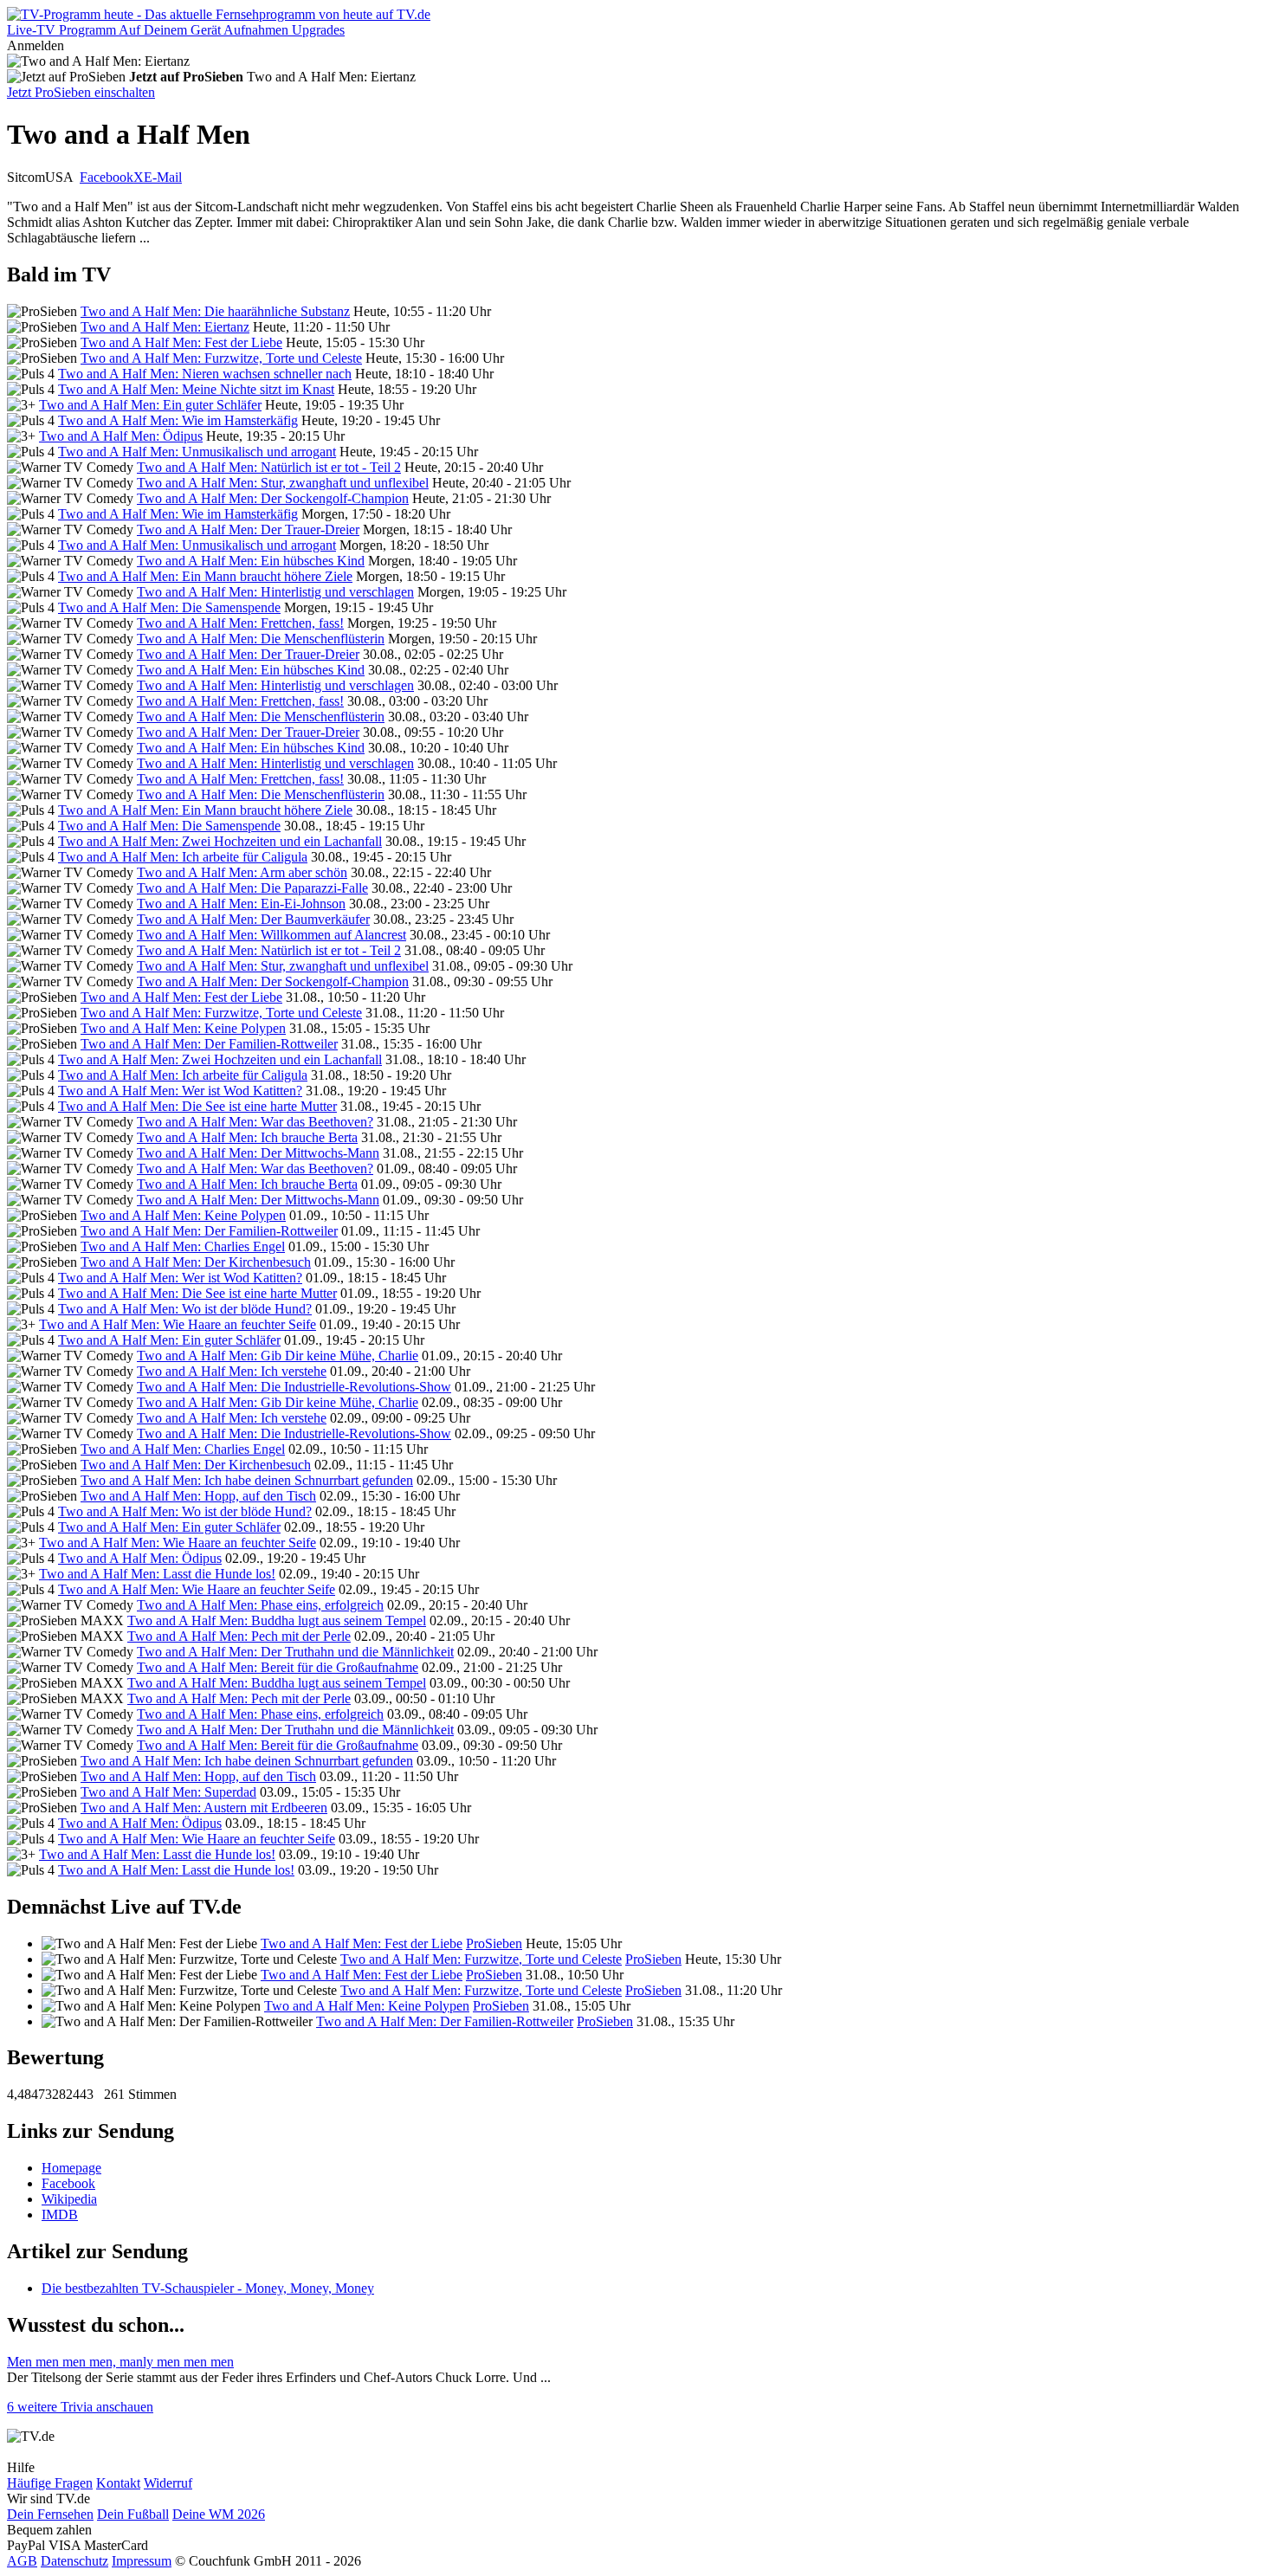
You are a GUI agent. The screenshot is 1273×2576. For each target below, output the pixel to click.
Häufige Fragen (50, 2483)
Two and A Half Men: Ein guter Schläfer (150, 405)
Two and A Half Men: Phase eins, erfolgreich (260, 1605)
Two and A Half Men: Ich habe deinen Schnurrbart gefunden (247, 1480)
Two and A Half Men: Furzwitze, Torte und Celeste (221, 358)
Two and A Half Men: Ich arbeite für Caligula (183, 857)
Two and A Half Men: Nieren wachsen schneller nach (205, 374)
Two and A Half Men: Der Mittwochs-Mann (258, 1153)
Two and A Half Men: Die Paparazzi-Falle (252, 888)
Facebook (107, 177)
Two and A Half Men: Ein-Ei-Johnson (241, 904)
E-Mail (163, 177)
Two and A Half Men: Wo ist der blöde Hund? (185, 1309)
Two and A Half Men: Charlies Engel (183, 1246)
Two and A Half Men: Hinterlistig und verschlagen (275, 592)
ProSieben (494, 1943)
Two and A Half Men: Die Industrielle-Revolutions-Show (294, 1387)
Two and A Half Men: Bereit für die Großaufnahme (278, 1667)
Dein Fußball (133, 2514)
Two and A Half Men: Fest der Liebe (181, 342)
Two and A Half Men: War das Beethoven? (255, 1122)
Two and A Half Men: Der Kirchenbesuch (196, 1262)
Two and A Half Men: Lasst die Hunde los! (157, 1574)
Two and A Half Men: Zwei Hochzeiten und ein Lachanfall (220, 841)
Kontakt (118, 2483)
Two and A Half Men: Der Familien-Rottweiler (209, 1044)
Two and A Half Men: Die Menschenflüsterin (261, 639)
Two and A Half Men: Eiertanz (165, 327)
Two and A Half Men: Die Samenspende (169, 607)
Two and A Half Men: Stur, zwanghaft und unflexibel (283, 483)
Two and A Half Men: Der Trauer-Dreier (248, 529)
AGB (22, 2561)
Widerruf (168, 2483)
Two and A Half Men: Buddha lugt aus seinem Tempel (277, 1620)
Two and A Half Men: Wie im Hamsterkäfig (178, 420)
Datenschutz (74, 2561)
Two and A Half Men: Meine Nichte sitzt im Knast (196, 389)
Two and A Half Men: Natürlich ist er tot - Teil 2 (269, 467)
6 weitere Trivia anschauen (80, 2407)
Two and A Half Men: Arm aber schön (242, 872)
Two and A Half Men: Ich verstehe (232, 1371)
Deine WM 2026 (219, 2514)
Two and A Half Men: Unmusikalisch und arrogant (197, 452)
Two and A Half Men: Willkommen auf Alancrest (271, 935)
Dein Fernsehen (50, 2514)
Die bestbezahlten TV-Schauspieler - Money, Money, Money (208, 2288)
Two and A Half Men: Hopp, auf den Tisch (198, 1496)
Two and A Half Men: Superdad (168, 1792)
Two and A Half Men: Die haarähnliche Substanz (215, 311)
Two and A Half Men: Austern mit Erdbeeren (204, 1808)
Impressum (142, 2561)
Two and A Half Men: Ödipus (121, 436)
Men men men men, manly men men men (120, 2362)
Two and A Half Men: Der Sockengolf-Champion (273, 498)
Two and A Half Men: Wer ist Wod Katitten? (180, 1091)
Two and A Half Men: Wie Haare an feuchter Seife (178, 1324)
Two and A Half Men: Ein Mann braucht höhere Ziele (205, 576)
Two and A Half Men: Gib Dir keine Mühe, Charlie (278, 1356)
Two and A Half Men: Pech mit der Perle (239, 1636)
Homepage (71, 2168)
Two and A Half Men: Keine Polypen (183, 1028)
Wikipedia (69, 2199)
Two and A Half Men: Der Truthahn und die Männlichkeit (295, 1652)
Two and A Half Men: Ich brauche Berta (247, 1137)
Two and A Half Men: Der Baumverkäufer (253, 919)
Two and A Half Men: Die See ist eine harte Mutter (197, 1106)
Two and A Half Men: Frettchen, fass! (240, 623)
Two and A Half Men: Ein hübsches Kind (251, 561)
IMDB (60, 2214)
